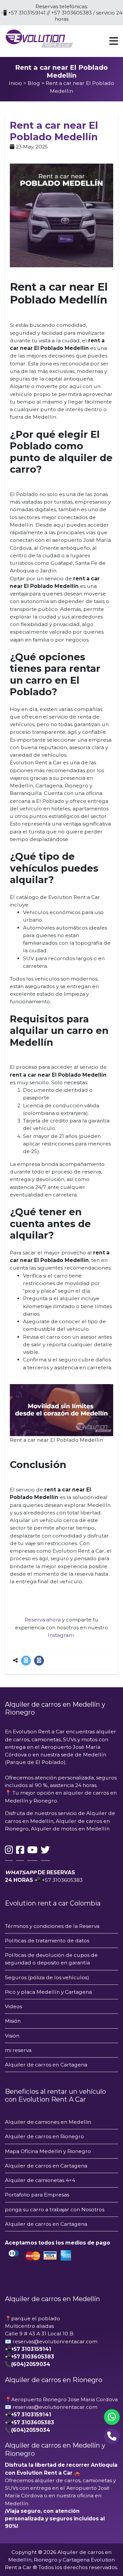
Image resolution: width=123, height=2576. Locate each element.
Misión (13, 2021)
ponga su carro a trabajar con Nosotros (55, 2209)
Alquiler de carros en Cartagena (47, 2065)
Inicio (15, 83)
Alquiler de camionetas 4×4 (40, 2180)
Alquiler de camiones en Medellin (48, 2122)
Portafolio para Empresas (37, 2195)
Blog (34, 83)
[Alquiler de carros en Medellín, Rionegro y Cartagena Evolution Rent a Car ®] (39, 38)
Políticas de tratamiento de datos (47, 1941)
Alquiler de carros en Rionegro (44, 2136)
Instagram (61, 1635)
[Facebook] (39, 1661)
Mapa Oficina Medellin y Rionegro (48, 2151)
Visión (12, 2036)
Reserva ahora (43, 1620)
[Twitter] (26, 1661)
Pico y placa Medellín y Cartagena (48, 1992)
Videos (13, 2006)
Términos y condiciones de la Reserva (52, 1926)
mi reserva (18, 2050)
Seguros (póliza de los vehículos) (47, 1977)
